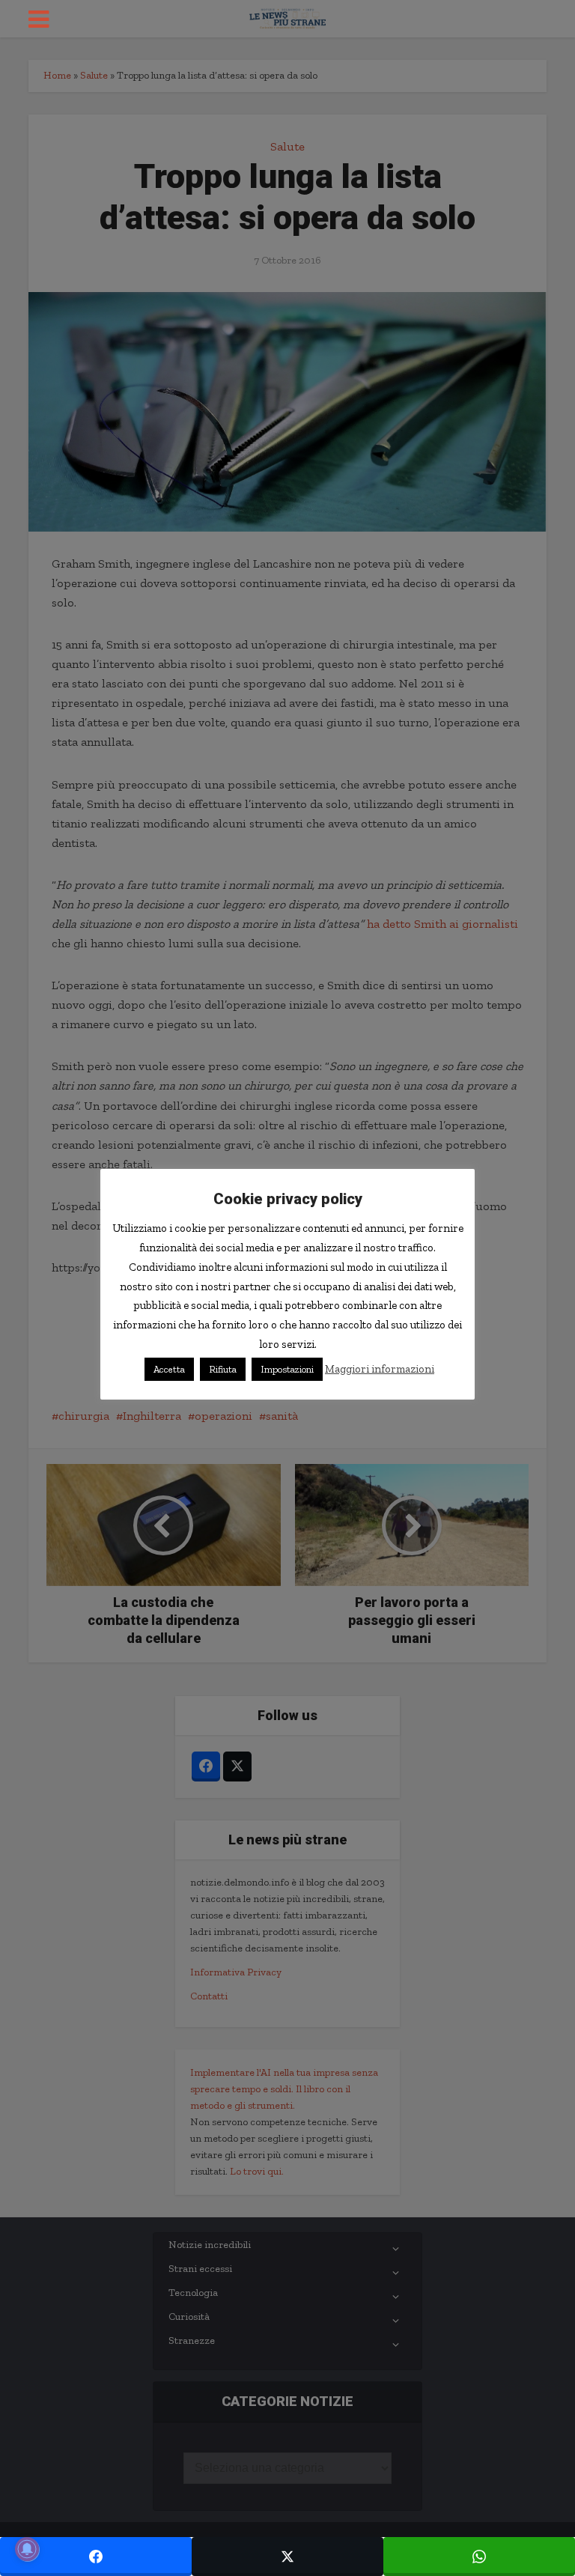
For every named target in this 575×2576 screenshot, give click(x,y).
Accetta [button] (169, 1369)
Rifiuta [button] (223, 1369)
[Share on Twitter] (287, 2557)
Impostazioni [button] (287, 1369)
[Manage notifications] (27, 2549)
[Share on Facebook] (96, 2557)
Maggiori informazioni (380, 1369)
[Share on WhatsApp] (479, 2557)
